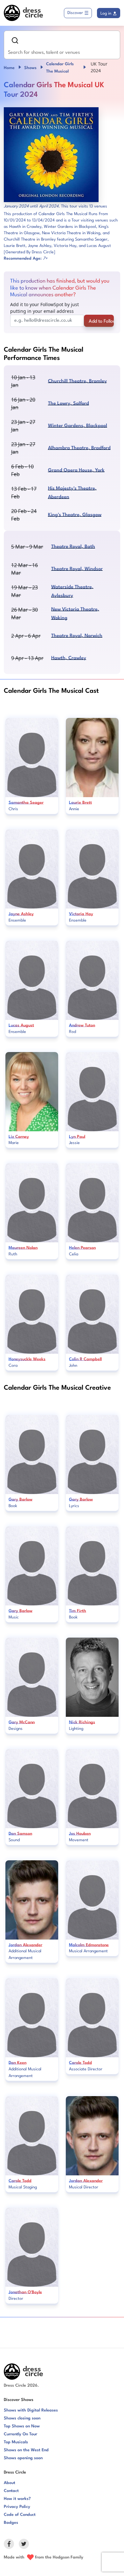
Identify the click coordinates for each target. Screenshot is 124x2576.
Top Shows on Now (22, 2426)
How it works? (17, 2499)
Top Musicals (16, 2442)
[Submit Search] (15, 40)
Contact (11, 2491)
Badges (11, 2523)
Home (9, 68)
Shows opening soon (23, 2458)
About (10, 2483)
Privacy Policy (17, 2507)
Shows (30, 68)
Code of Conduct (20, 2515)
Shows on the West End (26, 2450)
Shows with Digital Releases (31, 2410)
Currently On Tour (21, 2434)
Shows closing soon (22, 2418)
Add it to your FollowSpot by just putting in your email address (45, 308)
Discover (75, 13)
